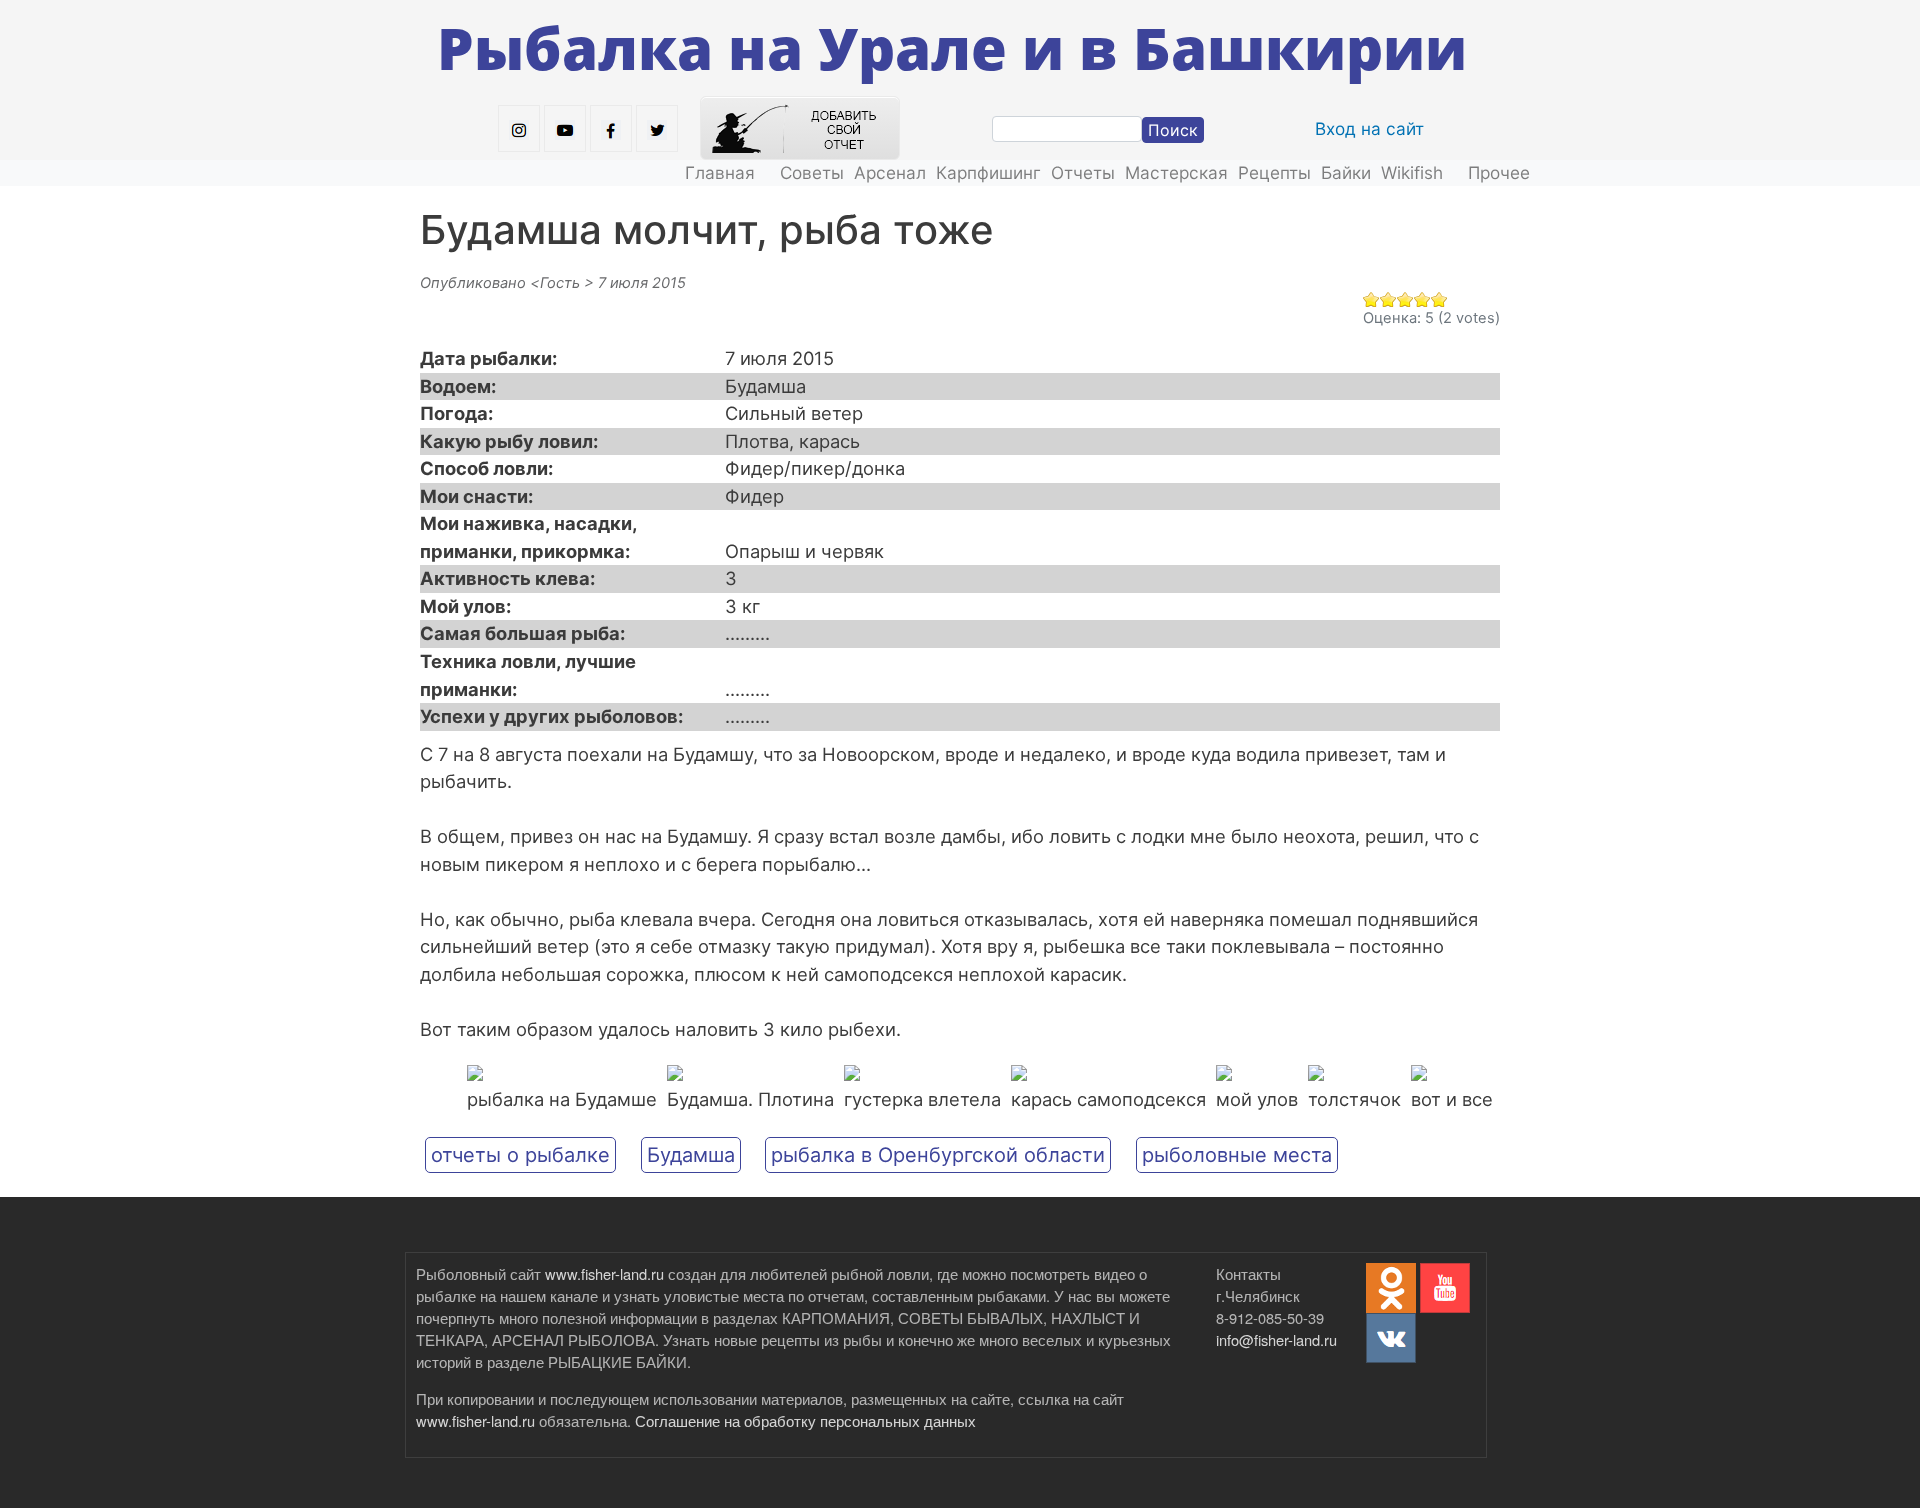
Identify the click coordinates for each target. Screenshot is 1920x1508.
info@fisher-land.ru (1276, 1339)
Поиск (1173, 130)
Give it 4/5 (1422, 299)
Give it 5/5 (1439, 299)
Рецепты (1274, 172)
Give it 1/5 (1371, 299)
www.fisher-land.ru (604, 1273)
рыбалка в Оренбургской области (938, 1155)
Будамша (691, 1155)
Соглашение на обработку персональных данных (805, 1420)
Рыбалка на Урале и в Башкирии (952, 47)
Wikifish (1412, 172)
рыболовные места (1237, 1155)
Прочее (1499, 172)
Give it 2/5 (1388, 299)
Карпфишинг (988, 172)
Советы (812, 172)
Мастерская (1176, 172)
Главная (720, 172)
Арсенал (890, 172)
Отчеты (1083, 172)
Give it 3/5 (1405, 299)
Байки (1346, 172)
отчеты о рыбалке (520, 1155)
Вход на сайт (1369, 128)
